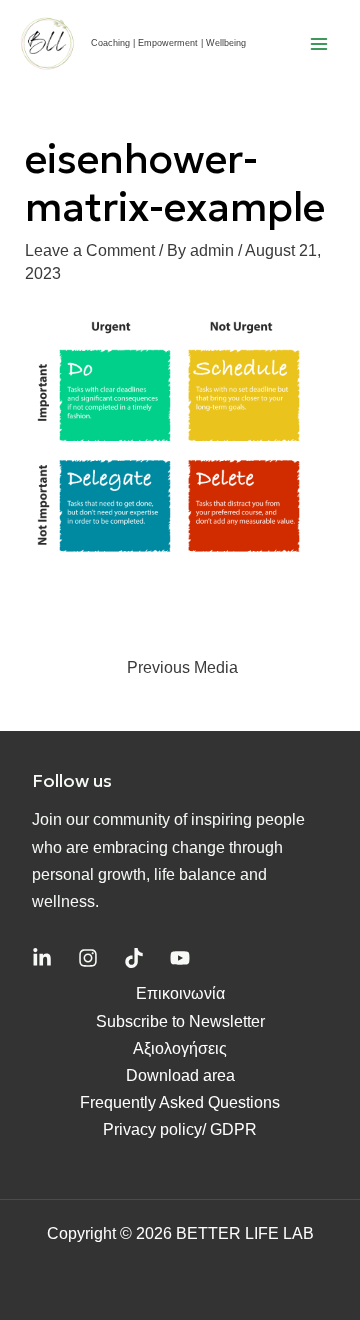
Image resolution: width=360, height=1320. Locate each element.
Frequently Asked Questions (180, 1102)
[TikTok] (134, 958)
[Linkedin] (42, 958)
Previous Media (182, 667)
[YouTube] (180, 958)
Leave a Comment (90, 250)
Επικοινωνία (180, 993)
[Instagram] (88, 958)
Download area (180, 1075)
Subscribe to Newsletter (180, 1021)
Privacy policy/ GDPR (180, 1129)
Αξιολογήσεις (180, 1048)
